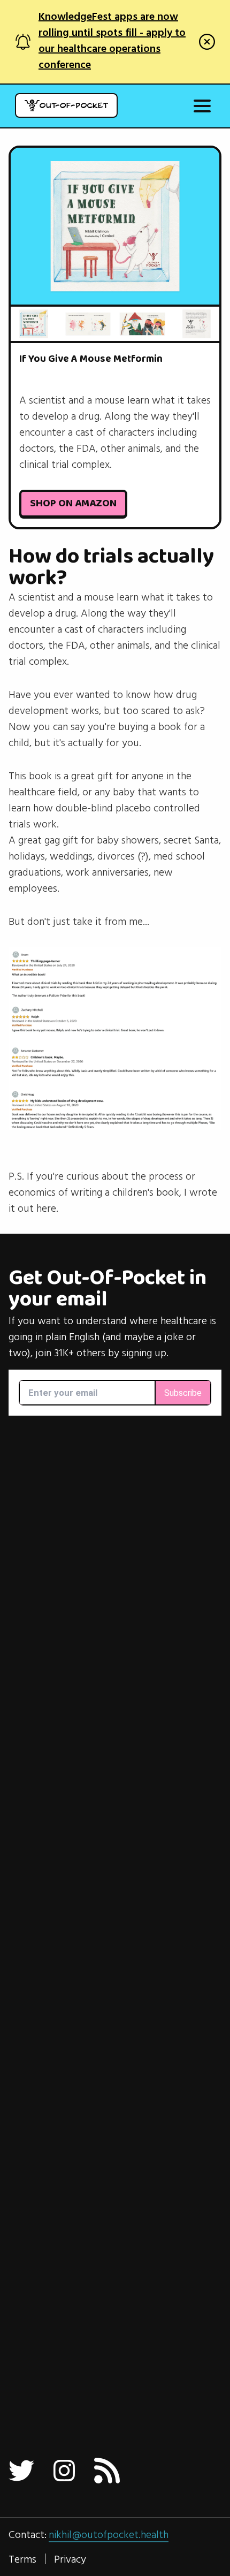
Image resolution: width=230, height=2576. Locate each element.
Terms (22, 2559)
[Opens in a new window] (21, 2471)
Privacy (70, 2559)
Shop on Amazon (73, 504)
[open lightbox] (115, 226)
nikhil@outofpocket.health (109, 2535)
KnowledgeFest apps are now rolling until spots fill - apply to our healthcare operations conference (112, 41)
